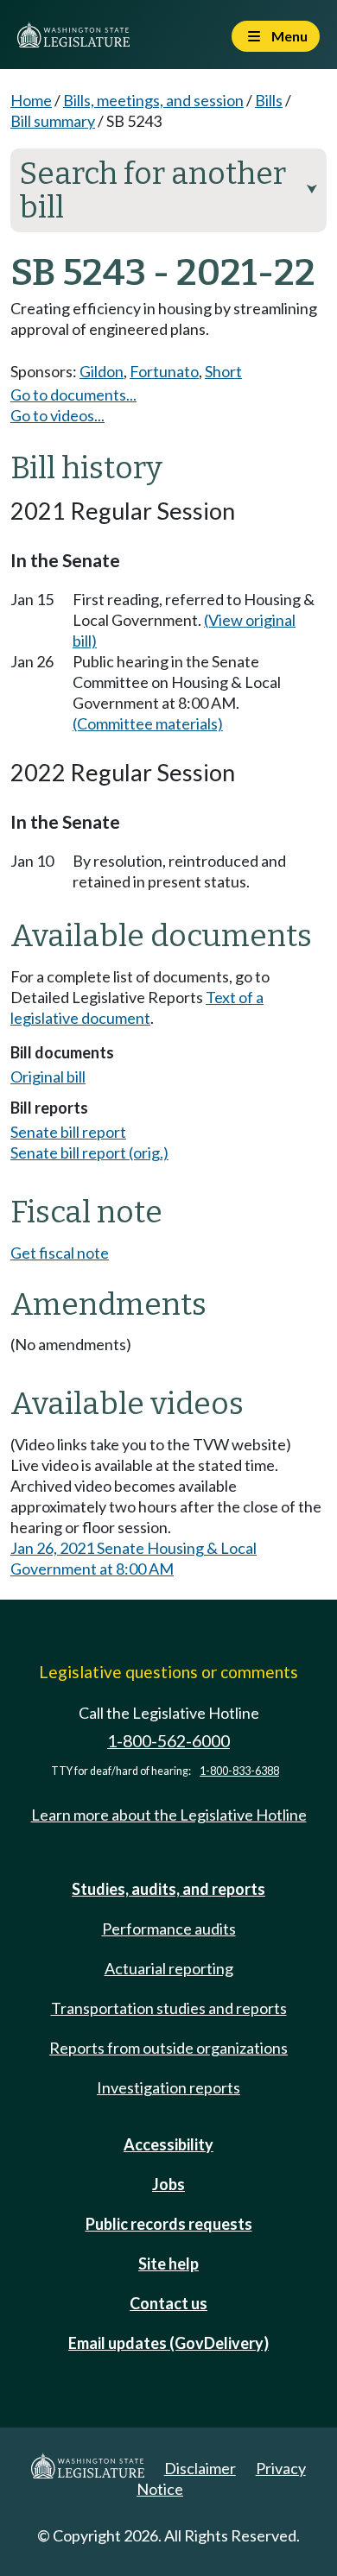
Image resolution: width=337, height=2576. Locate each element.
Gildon (102, 371)
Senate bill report (68, 1132)
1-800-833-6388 (239, 1771)
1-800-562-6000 (168, 1741)
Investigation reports (168, 2087)
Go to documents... (73, 395)
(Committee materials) (148, 723)
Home (31, 100)
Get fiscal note (60, 1253)
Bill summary (53, 121)
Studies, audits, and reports (168, 1889)
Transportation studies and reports (169, 2008)
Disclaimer (200, 2468)
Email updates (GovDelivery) (168, 2343)
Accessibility (168, 2144)
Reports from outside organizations (168, 2048)
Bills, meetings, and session (153, 100)
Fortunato (164, 371)
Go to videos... (57, 415)
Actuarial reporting (169, 1968)
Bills (269, 100)
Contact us (168, 2303)
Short (223, 371)
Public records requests (169, 2224)
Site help (168, 2263)
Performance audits (169, 1929)
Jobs (168, 2184)
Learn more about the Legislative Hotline (169, 1815)
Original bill (48, 1076)
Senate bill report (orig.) (89, 1152)
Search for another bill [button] (168, 190)
